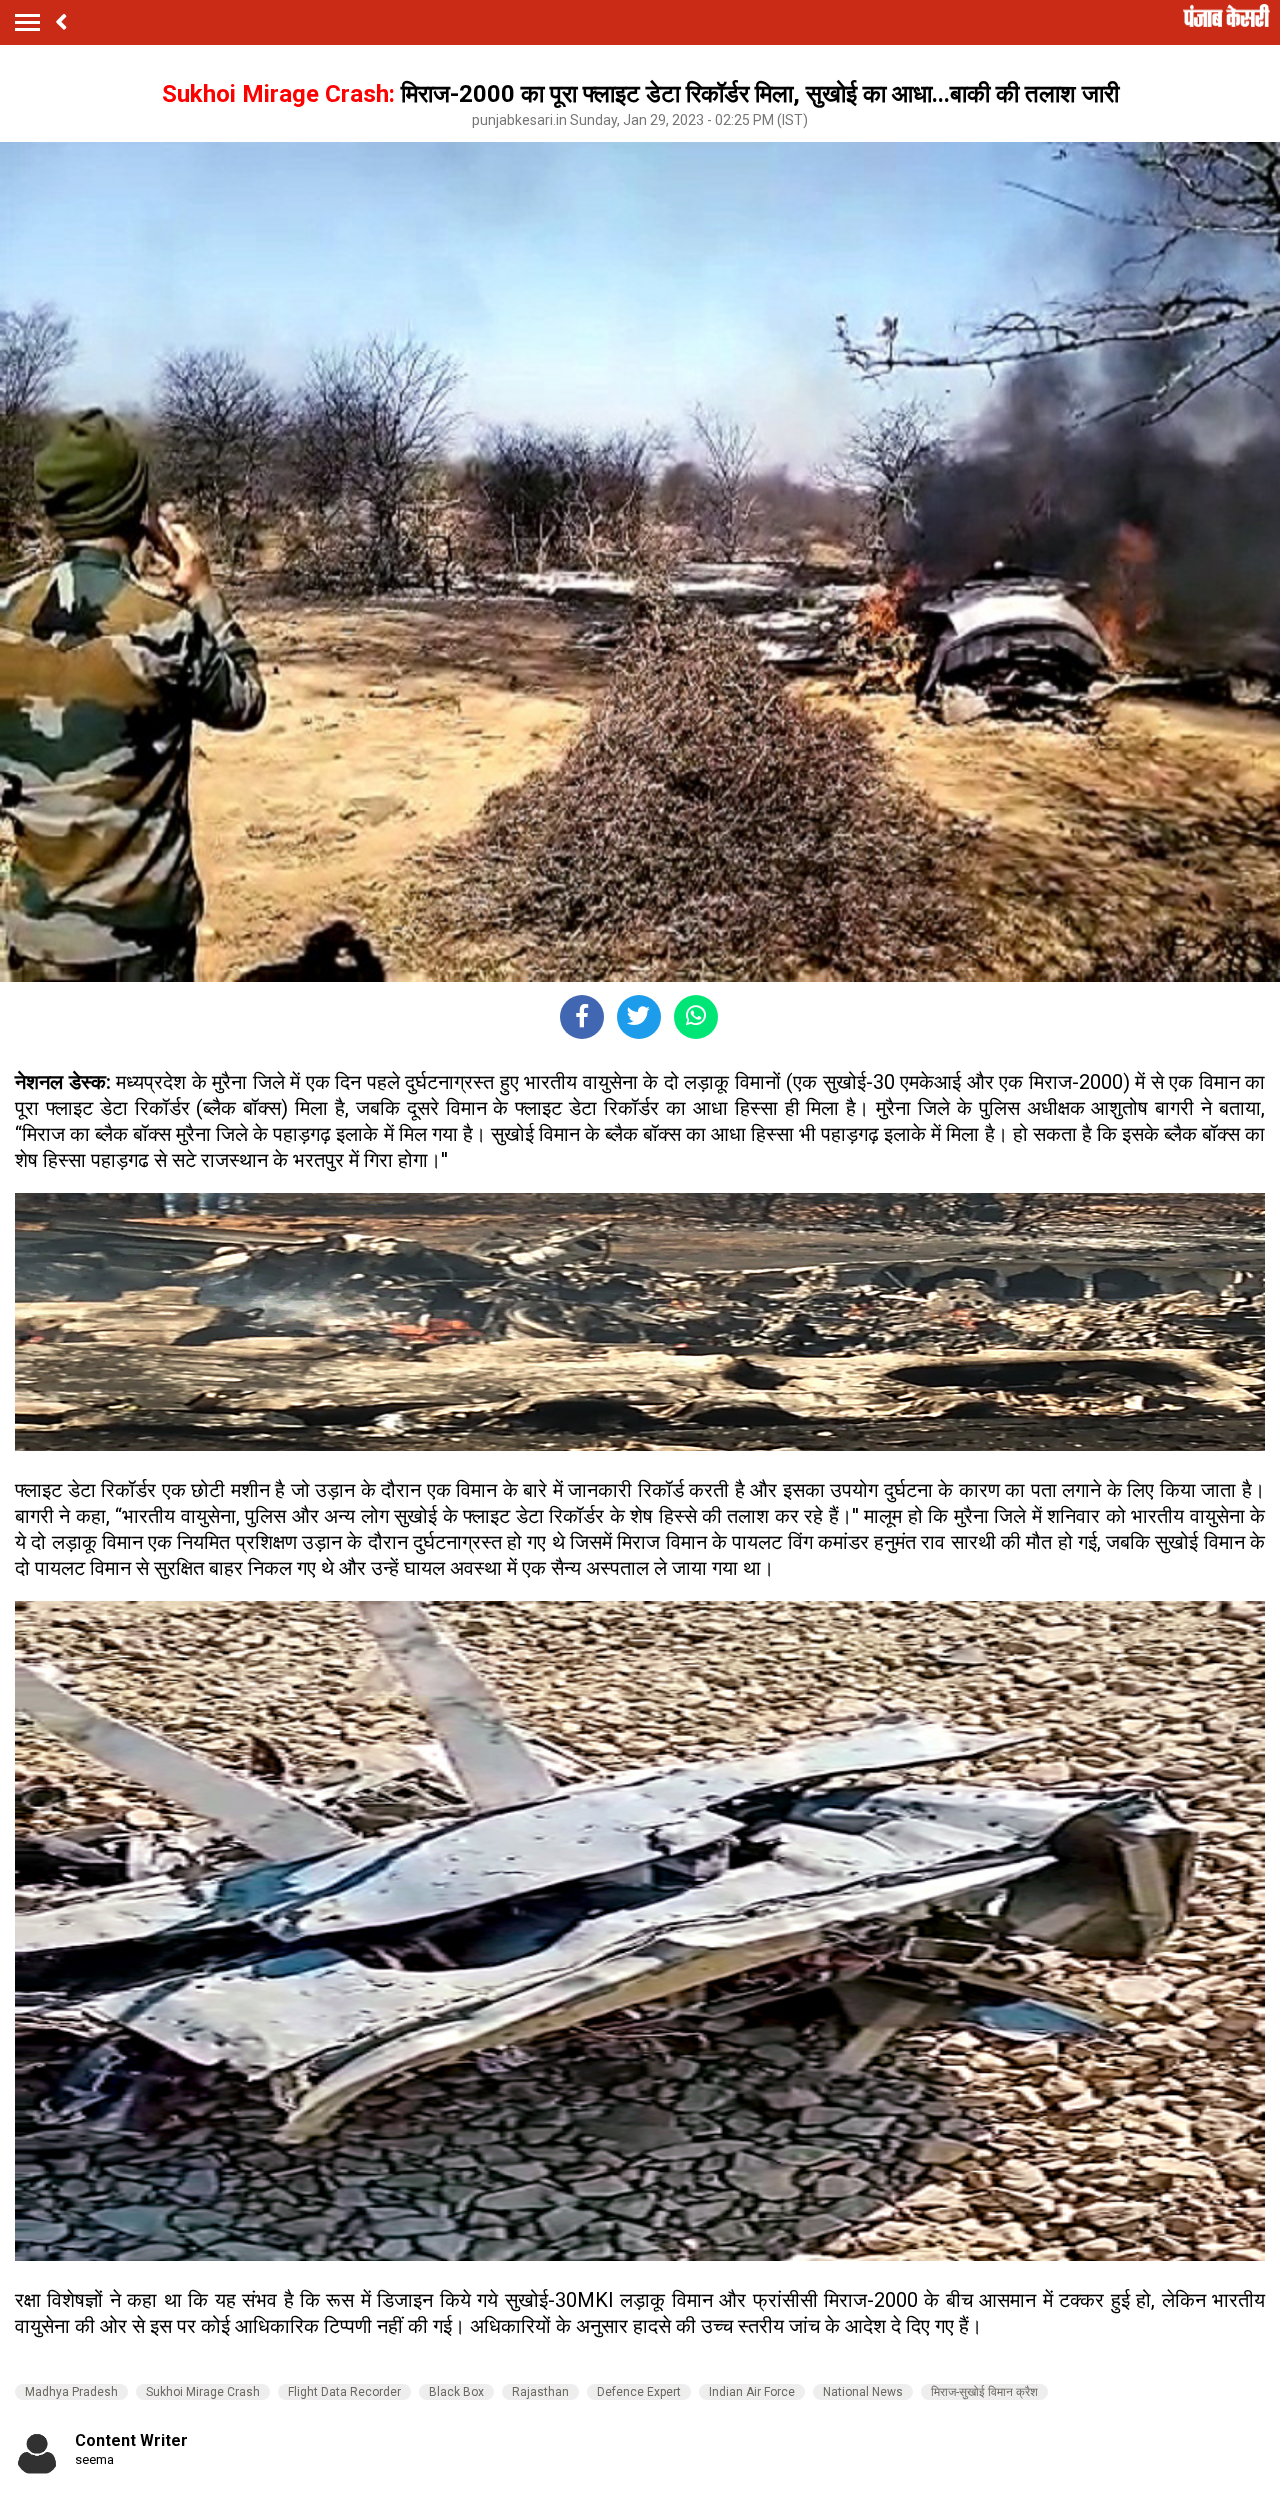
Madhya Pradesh (71, 2392)
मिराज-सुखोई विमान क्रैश (984, 2392)
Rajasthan (540, 2392)
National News (863, 2392)
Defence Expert (639, 2392)
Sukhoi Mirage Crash (203, 2392)
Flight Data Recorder (344, 2392)
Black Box (456, 2392)
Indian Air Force (752, 2392)
